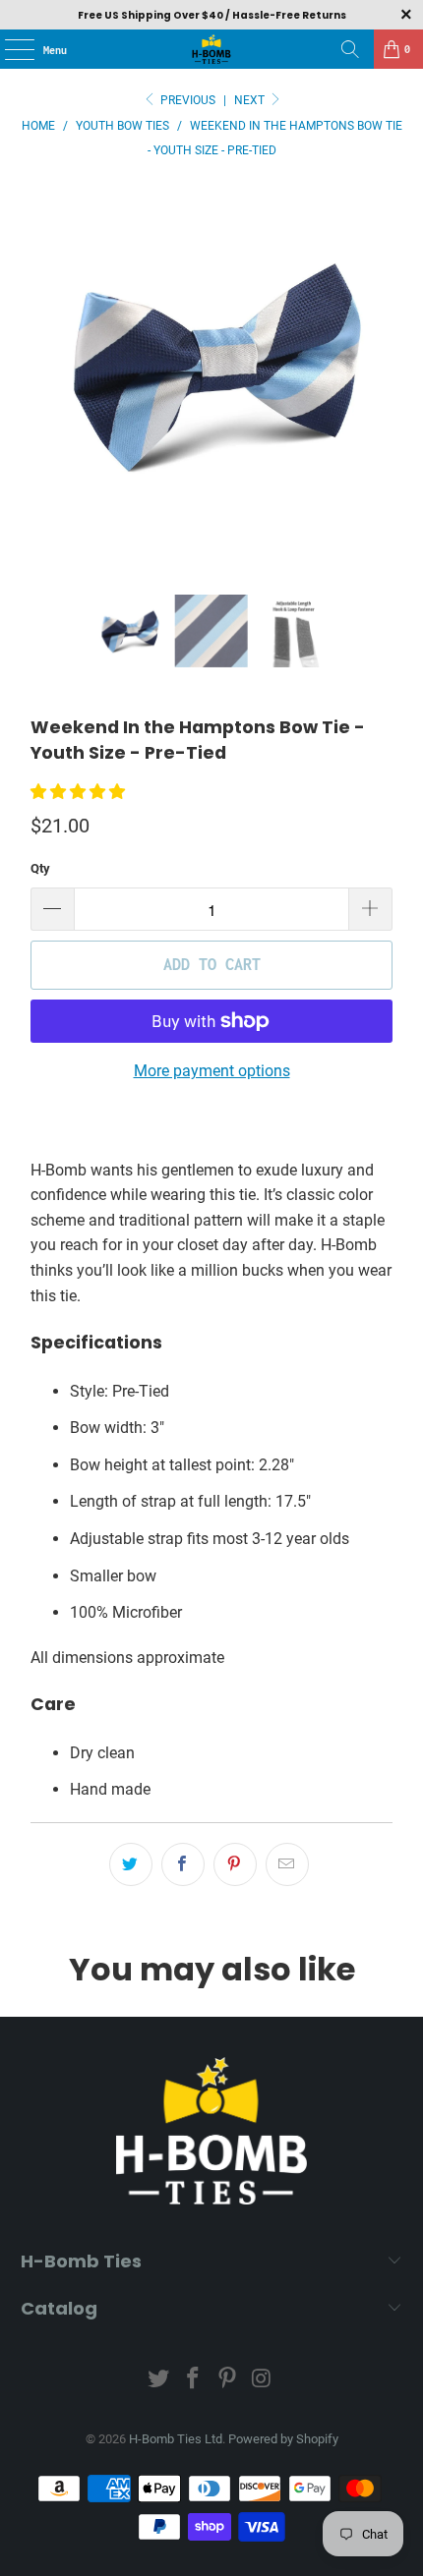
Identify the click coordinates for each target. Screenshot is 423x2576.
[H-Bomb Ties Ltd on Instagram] (262, 2380)
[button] (78, 792)
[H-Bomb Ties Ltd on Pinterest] (228, 2380)
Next (251, 100)
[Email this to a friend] (287, 1864)
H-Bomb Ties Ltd (176, 2439)
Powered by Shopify (283, 2439)
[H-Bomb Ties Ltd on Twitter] (159, 2380)
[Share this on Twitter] (131, 1864)
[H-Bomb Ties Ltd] (212, 49)
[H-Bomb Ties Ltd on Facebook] (194, 2380)
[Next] (378, 390)
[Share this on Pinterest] (235, 1864)
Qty (40, 868)
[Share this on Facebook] (183, 1864)
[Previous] (45, 390)
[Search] (350, 49)
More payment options (212, 1071)
